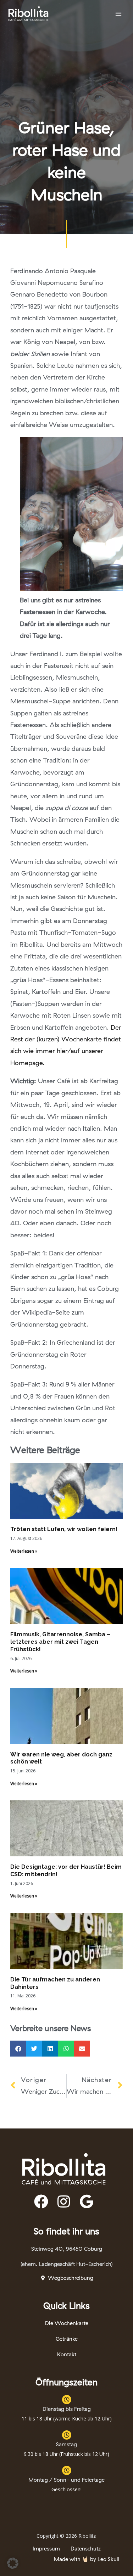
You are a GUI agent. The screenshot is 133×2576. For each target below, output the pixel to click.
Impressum (46, 2549)
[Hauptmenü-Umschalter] (118, 14)
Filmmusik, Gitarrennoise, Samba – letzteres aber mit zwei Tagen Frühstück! (60, 1642)
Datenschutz (86, 2549)
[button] (18, 2049)
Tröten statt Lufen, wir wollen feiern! (64, 1529)
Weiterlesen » (24, 1551)
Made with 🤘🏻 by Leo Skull (86, 2559)
